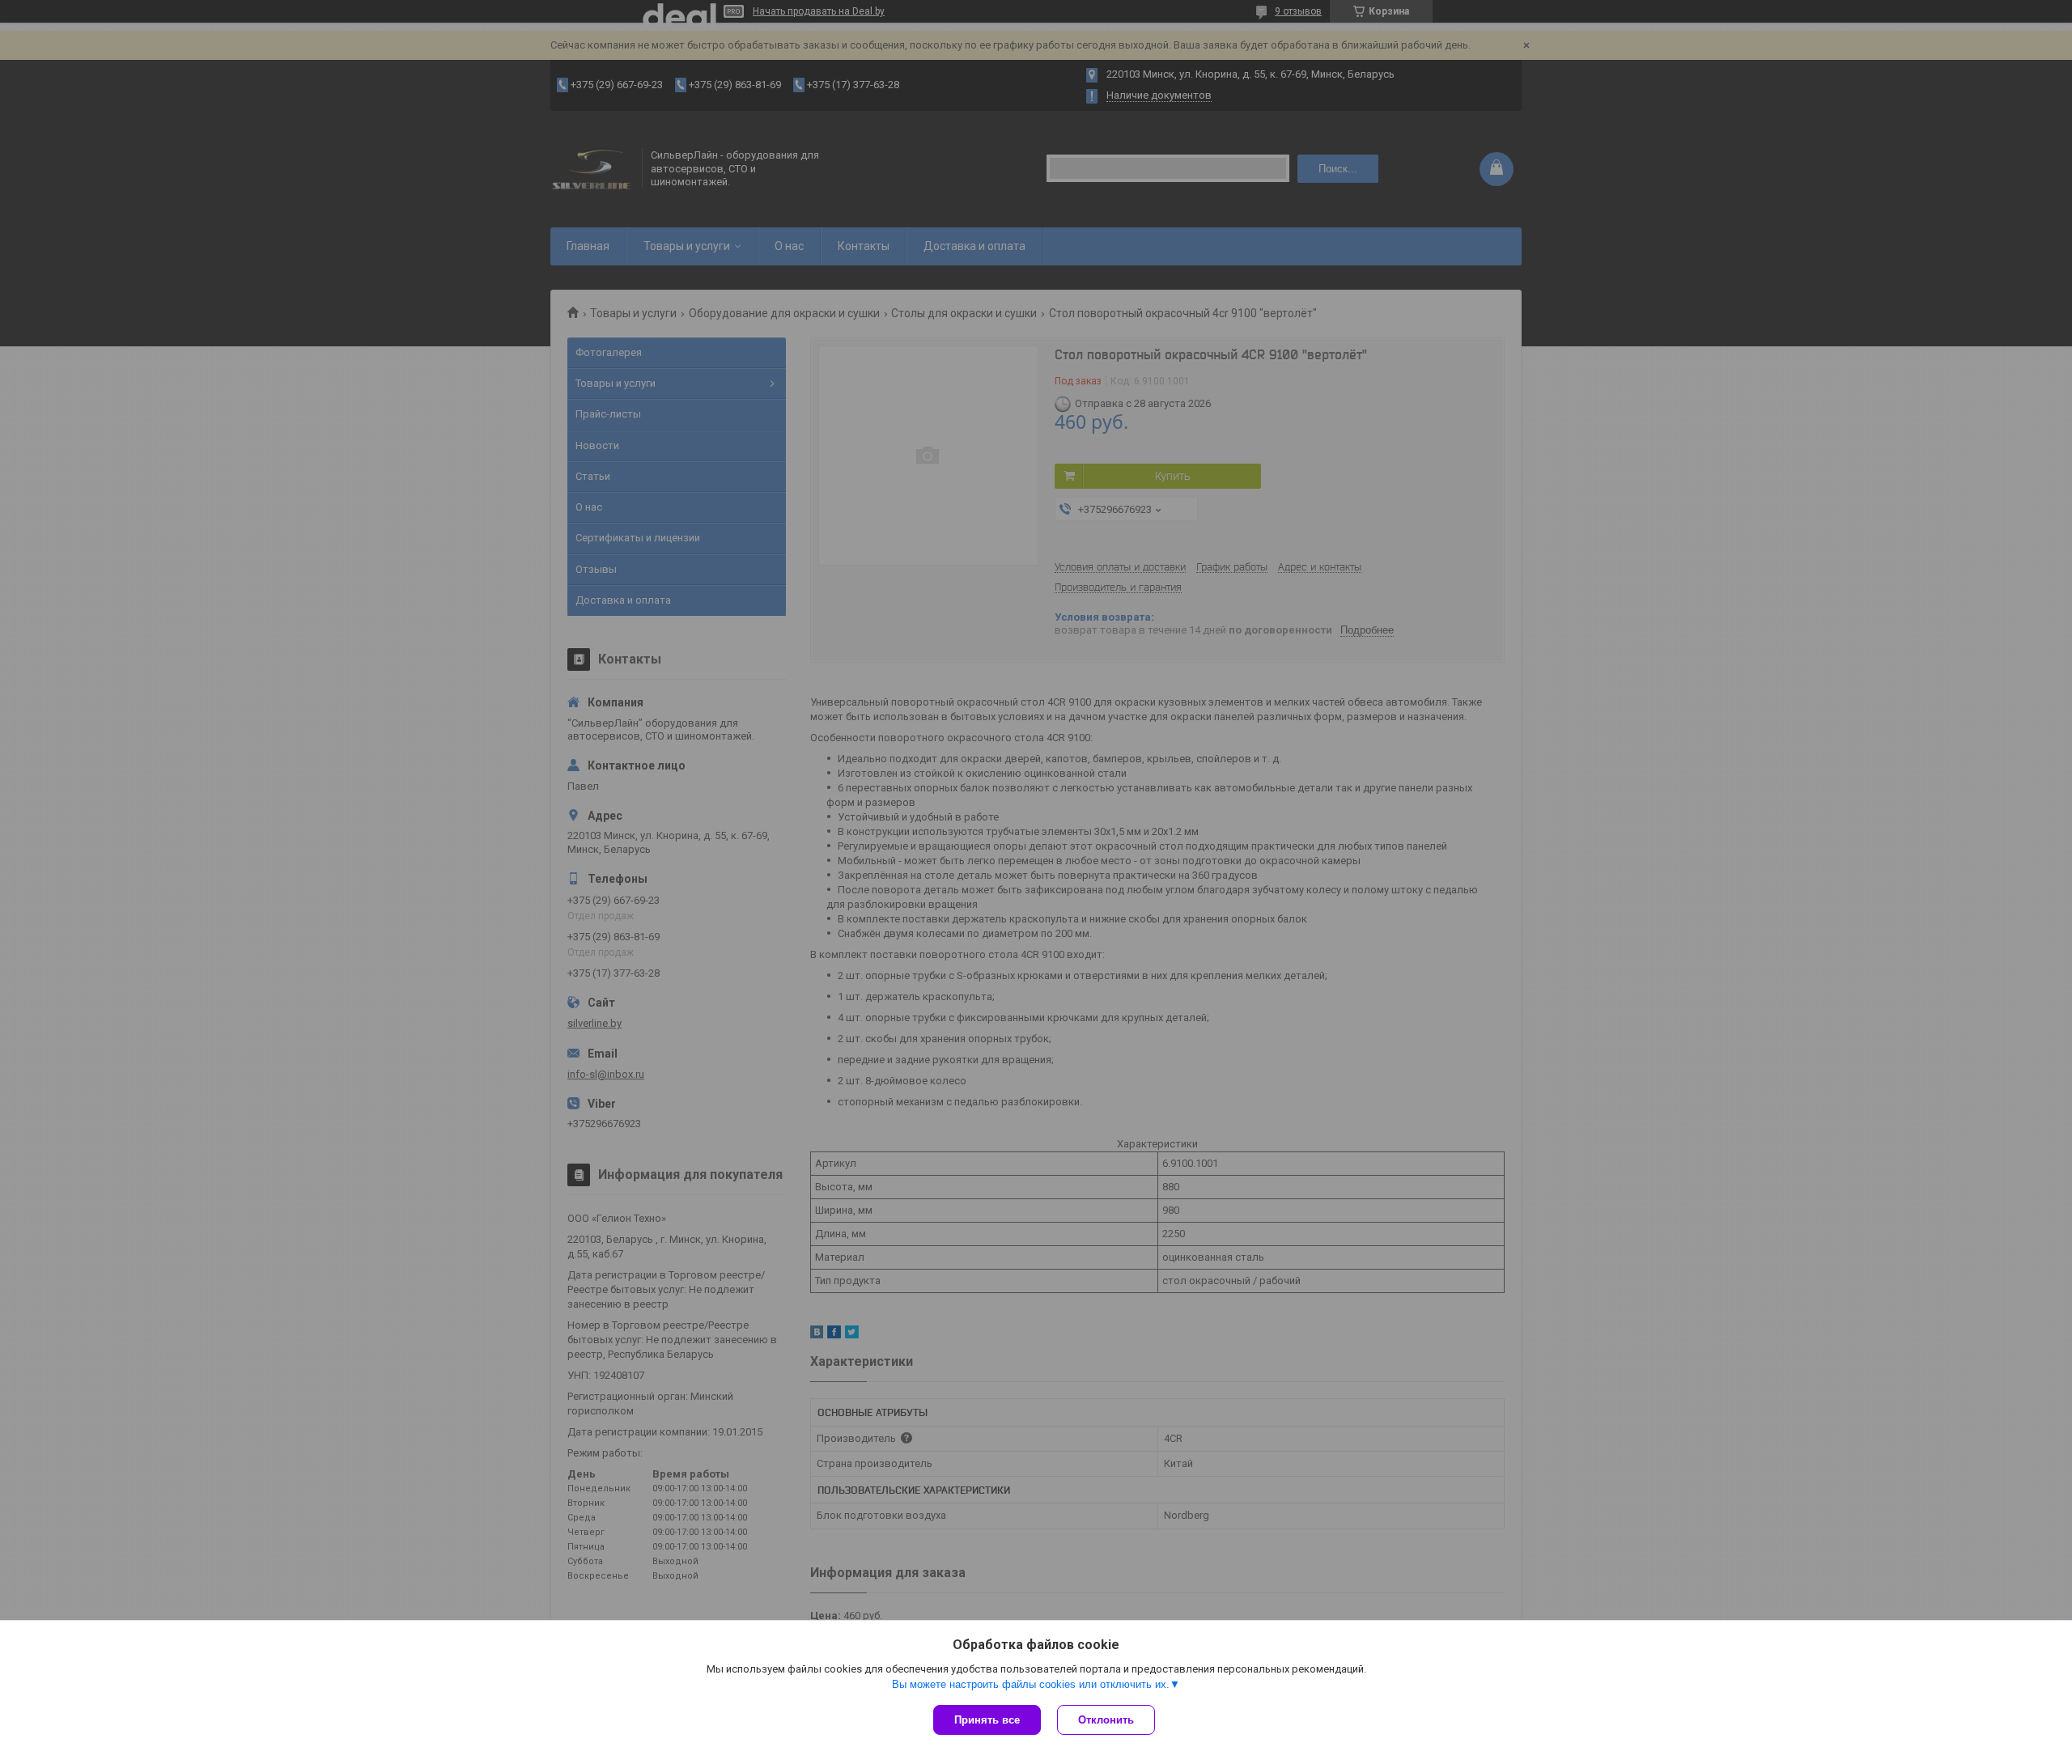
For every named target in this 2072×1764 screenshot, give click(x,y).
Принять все (987, 1720)
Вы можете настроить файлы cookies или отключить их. (1031, 1684)
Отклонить (1106, 1720)
